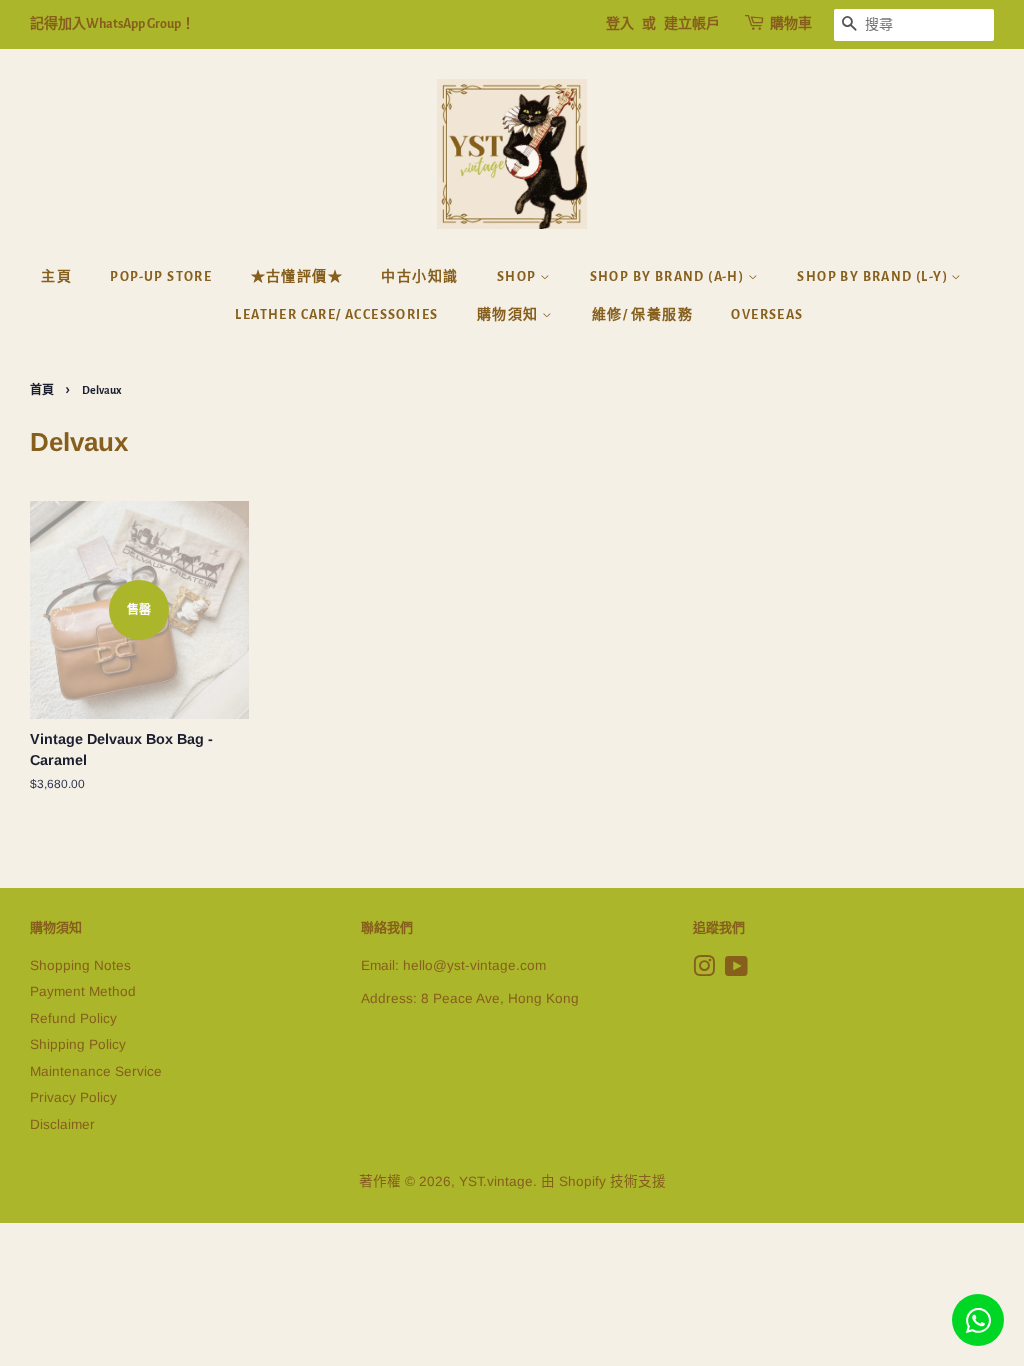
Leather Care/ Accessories (336, 315)
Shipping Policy (78, 1044)
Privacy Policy (73, 1097)
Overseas (767, 315)
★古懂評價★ (297, 277)
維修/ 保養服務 (642, 315)
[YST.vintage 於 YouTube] (736, 970)
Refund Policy (73, 1018)
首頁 (42, 390)
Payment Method (83, 991)
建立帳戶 (692, 24)
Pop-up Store (161, 277)
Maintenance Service (96, 1071)
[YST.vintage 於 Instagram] (704, 970)
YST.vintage (496, 1181)
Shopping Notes (80, 965)
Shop (518, 277)
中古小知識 (419, 277)
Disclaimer (62, 1124)
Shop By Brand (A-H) (669, 277)
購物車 (791, 24)
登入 (620, 24)
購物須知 (509, 315)
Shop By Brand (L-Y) (874, 277)
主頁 (56, 277)
